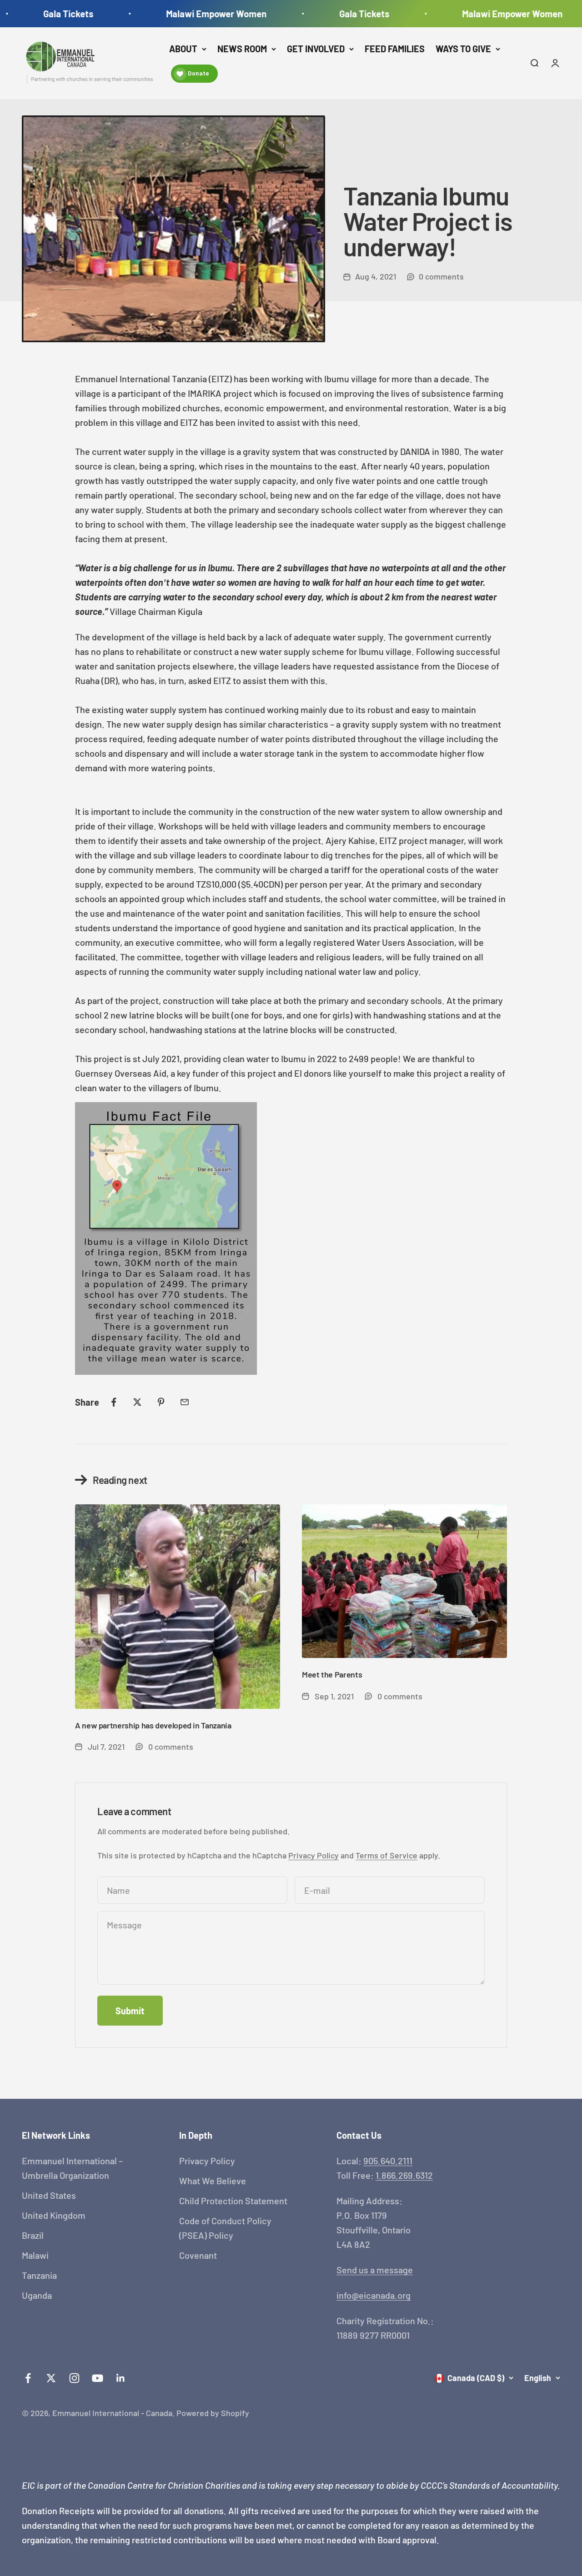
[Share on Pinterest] (161, 1402)
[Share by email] (185, 1402)
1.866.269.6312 (404, 2175)
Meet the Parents (332, 1674)
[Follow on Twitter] (51, 2378)
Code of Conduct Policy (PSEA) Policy (225, 2228)
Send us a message (375, 2270)
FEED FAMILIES (395, 49)
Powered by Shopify (213, 2413)
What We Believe (213, 2181)
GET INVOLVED (316, 49)
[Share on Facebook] (114, 1402)
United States (49, 2195)
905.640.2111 (388, 2161)
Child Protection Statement (233, 2201)
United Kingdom (54, 2215)
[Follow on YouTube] (98, 2378)
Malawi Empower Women (188, 14)
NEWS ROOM (242, 49)
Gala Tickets (40, 14)
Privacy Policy (314, 1855)
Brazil (33, 2235)
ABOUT (183, 49)
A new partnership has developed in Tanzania (153, 1725)
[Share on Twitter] (137, 1402)
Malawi (35, 2255)
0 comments (441, 276)
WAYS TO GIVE (463, 49)
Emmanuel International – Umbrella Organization (72, 2168)
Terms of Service (386, 1855)
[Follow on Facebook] (28, 2378)
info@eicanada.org (374, 2295)
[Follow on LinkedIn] (121, 2378)
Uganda (37, 2295)
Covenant (198, 2255)
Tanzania (39, 2275)
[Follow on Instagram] (74, 2378)
